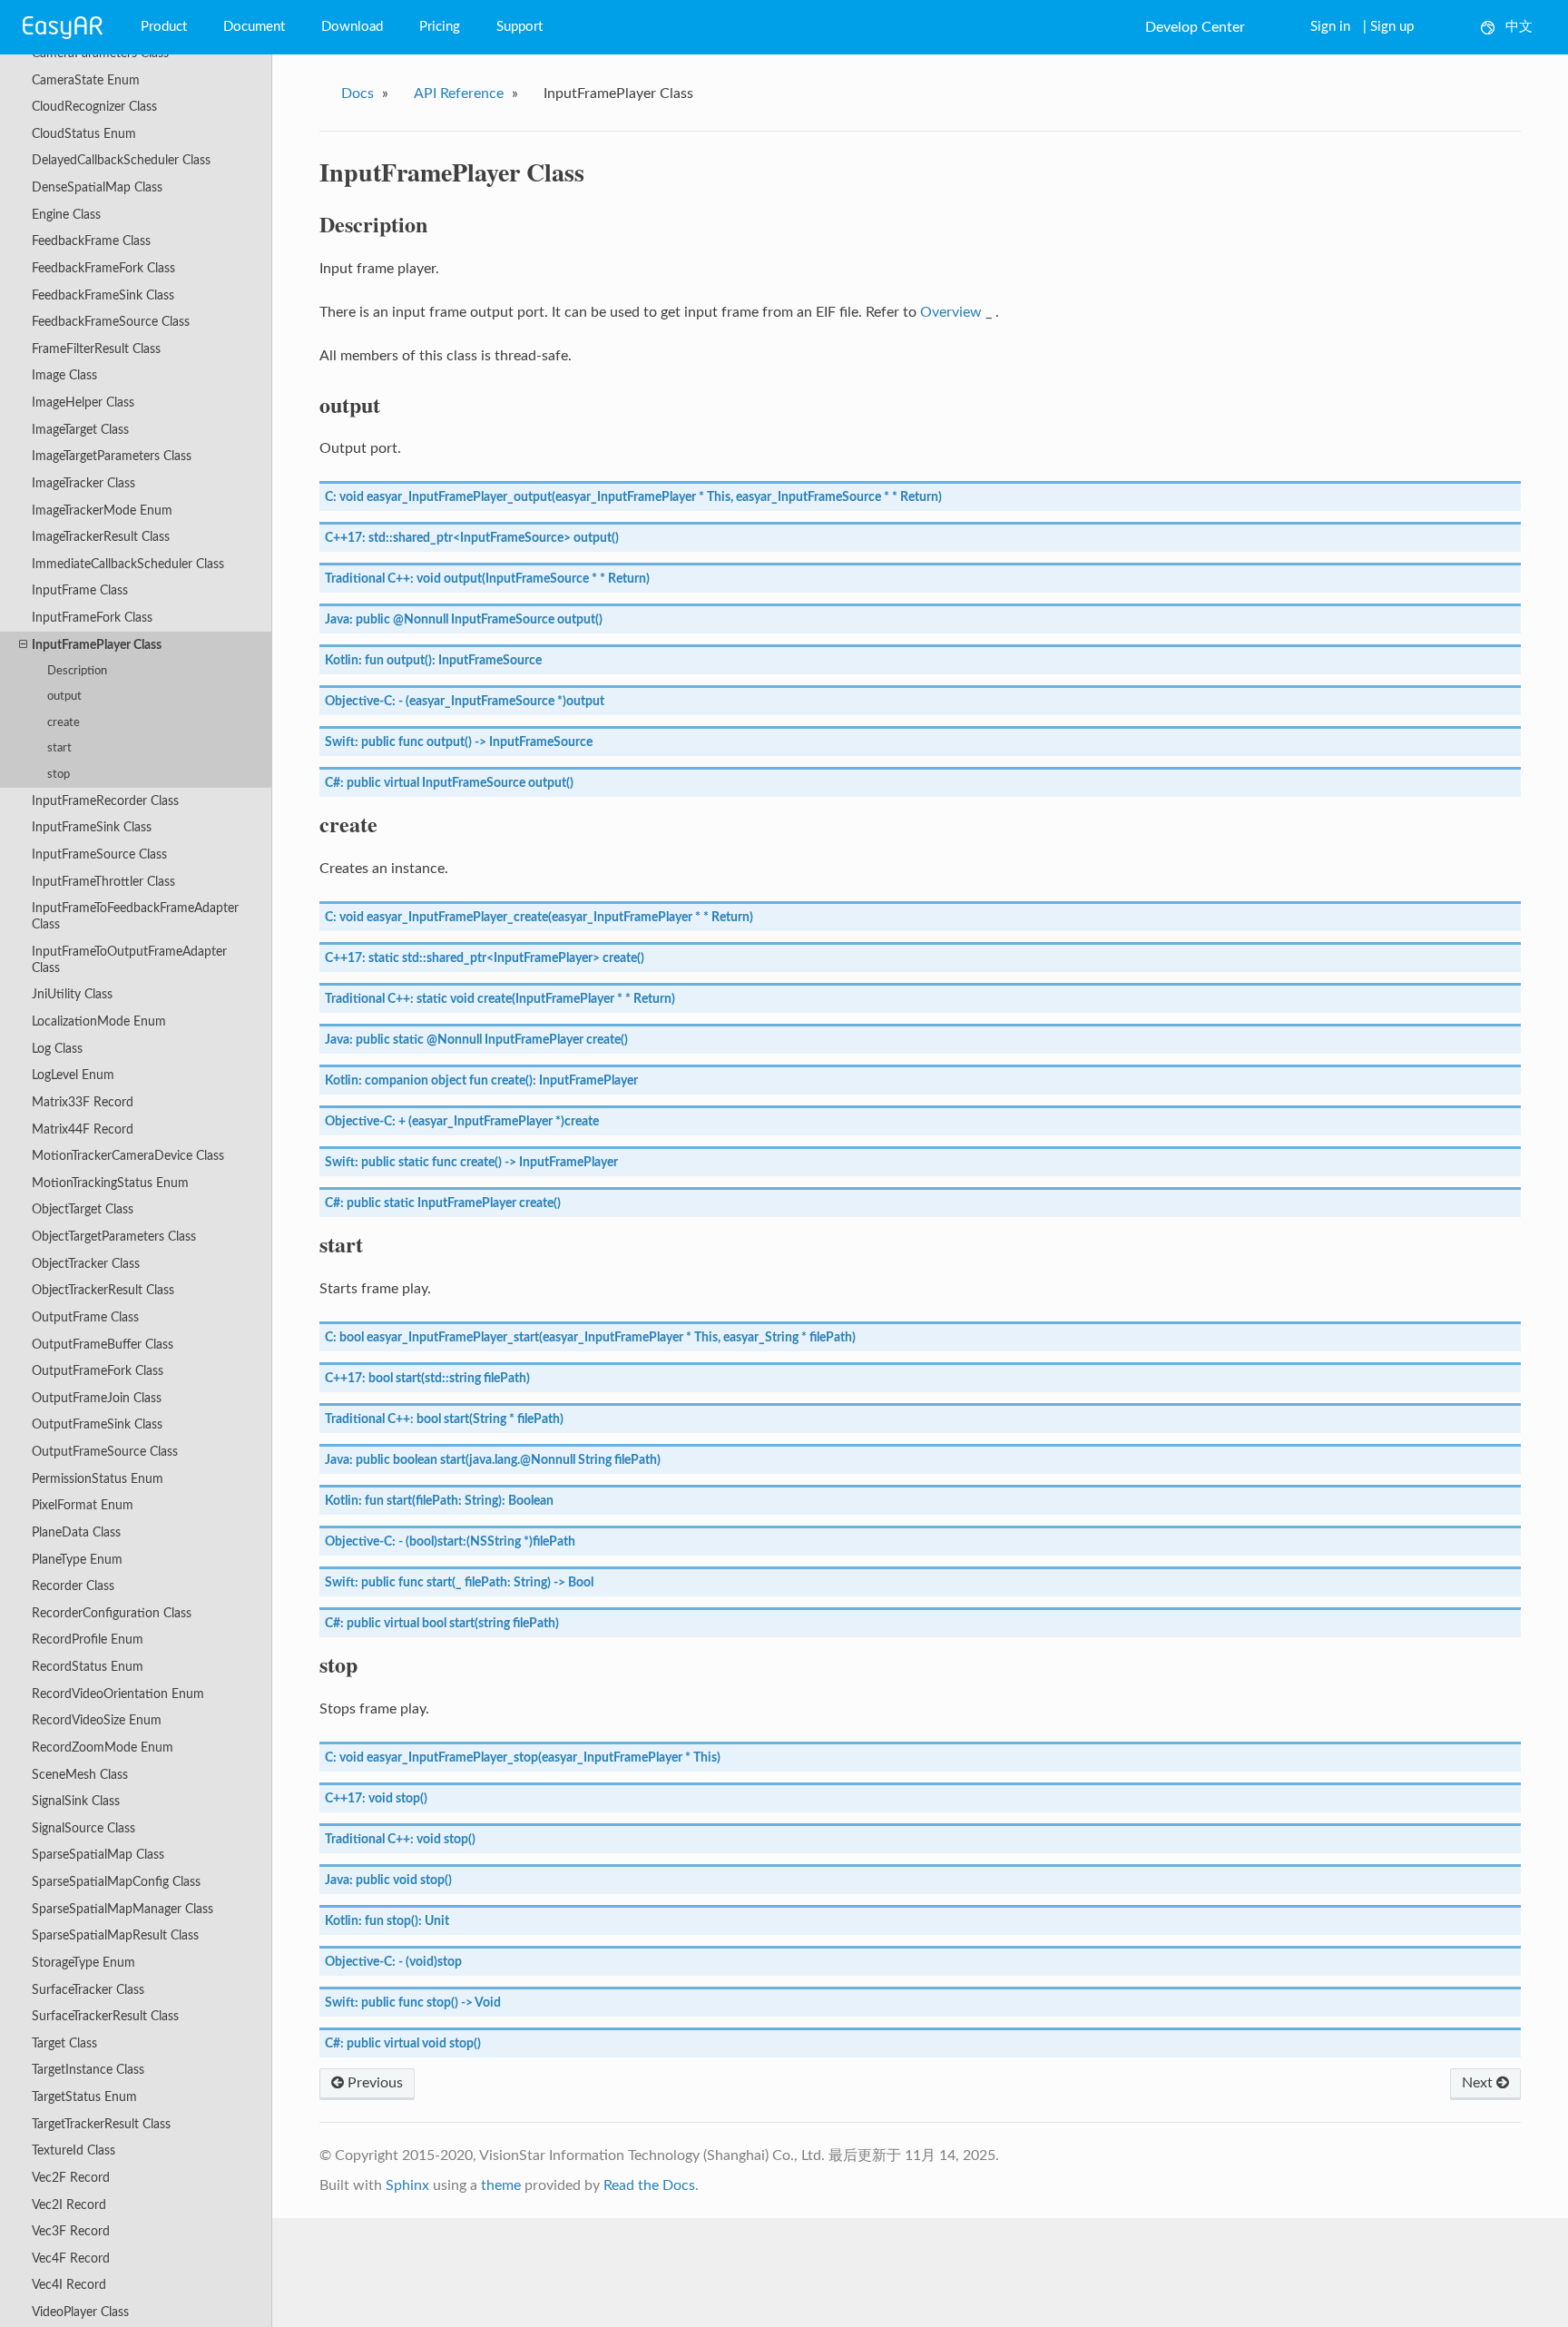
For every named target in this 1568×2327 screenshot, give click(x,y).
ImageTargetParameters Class (112, 456)
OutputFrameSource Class (105, 1452)
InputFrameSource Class (99, 854)
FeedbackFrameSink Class (103, 295)
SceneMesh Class (80, 1775)
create (64, 723)
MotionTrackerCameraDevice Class (128, 1156)
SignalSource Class (83, 1828)
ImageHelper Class (83, 403)
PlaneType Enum (77, 1560)
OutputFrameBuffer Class (103, 1345)
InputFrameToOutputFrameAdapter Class (129, 960)
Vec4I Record (69, 2285)
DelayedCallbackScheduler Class (121, 160)
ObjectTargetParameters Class (114, 1237)
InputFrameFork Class (92, 618)
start (59, 748)
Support (519, 27)
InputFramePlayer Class (97, 645)
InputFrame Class (80, 590)
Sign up (1392, 27)
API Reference (459, 93)
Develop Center (1195, 27)
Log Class (57, 1049)
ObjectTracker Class (86, 1264)
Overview (951, 312)
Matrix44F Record (83, 1129)
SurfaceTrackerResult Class (105, 2016)
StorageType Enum (83, 1963)
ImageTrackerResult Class (101, 537)
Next (1479, 2083)
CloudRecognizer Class (94, 107)
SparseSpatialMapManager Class (122, 1909)
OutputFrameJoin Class (97, 1398)
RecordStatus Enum (88, 1667)
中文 (1519, 27)
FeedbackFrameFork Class (103, 268)
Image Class (64, 375)
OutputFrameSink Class (97, 1424)
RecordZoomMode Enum (103, 1748)
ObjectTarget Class (83, 1209)
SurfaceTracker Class (88, 1990)
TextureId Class (73, 2150)
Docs (358, 93)
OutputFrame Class (85, 1317)
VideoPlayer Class (80, 2312)
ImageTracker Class (83, 483)
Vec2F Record (71, 2178)
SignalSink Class (76, 1801)
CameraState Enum (86, 80)
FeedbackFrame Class (91, 241)
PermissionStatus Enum (98, 1479)
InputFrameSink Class (92, 827)
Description (77, 671)
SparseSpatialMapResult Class (115, 1935)
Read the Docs (649, 2185)
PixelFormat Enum (83, 1505)
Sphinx (407, 2185)
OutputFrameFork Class (98, 1371)
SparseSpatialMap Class (98, 1855)
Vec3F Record (71, 2231)
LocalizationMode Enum (99, 1021)
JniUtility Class (72, 994)
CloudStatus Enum (84, 134)
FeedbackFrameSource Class (111, 322)
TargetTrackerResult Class (101, 2124)
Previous (373, 2083)
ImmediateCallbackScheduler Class (128, 564)
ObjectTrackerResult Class (103, 1290)
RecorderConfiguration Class (112, 1613)
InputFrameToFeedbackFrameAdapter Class (135, 916)
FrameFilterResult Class (96, 349)
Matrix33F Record (83, 1102)
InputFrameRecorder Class (105, 801)
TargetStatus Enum (84, 2097)
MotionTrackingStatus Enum (110, 1183)
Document (254, 27)
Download (352, 27)
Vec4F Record (71, 2258)
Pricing (440, 27)
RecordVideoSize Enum (97, 1720)
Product (164, 27)
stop (59, 775)
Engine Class (66, 215)
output (64, 697)
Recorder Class (73, 1586)
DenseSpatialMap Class (97, 187)
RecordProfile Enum (88, 1640)
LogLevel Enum (73, 1075)
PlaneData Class (76, 1532)
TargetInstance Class (88, 2070)
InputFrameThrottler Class (103, 882)
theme (501, 2185)
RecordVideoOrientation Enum (118, 1694)
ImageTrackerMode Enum (102, 511)
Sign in (1330, 27)
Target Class (64, 2043)
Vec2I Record (69, 2205)
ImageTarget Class (80, 430)
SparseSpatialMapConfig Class (116, 1882)
